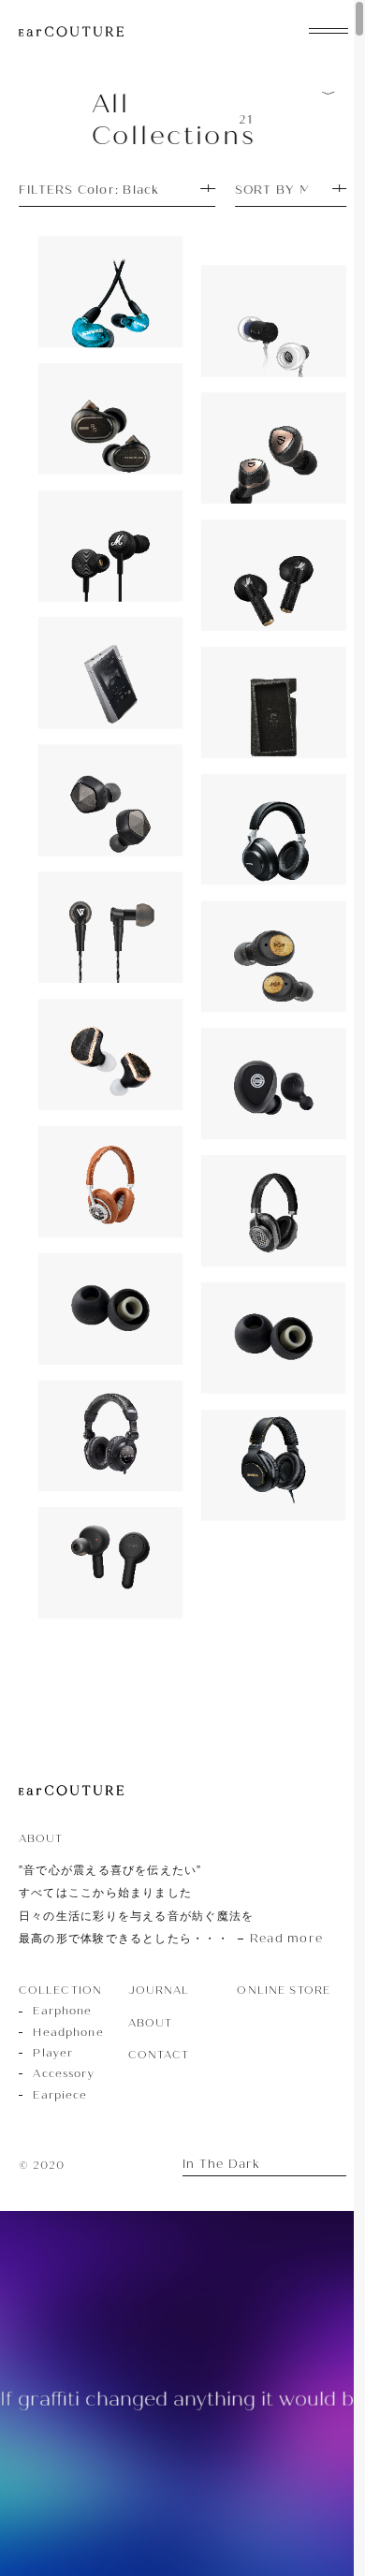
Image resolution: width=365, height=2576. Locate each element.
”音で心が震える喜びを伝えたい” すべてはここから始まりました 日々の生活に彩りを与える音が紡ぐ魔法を (171, 1904)
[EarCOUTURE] (71, 1791)
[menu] (328, 29)
